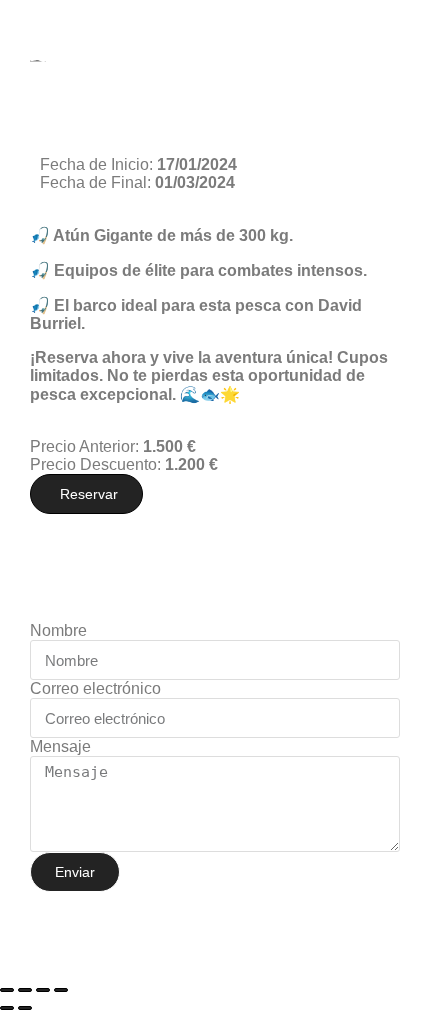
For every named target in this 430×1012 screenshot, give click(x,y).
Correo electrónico (95, 688)
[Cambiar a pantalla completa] (25, 990)
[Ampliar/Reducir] (7, 990)
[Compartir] (43, 990)
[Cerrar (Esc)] (61, 990)
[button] (86, 494)
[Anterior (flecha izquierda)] (7, 1008)
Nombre (58, 630)
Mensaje (60, 746)
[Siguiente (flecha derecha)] (25, 1008)
